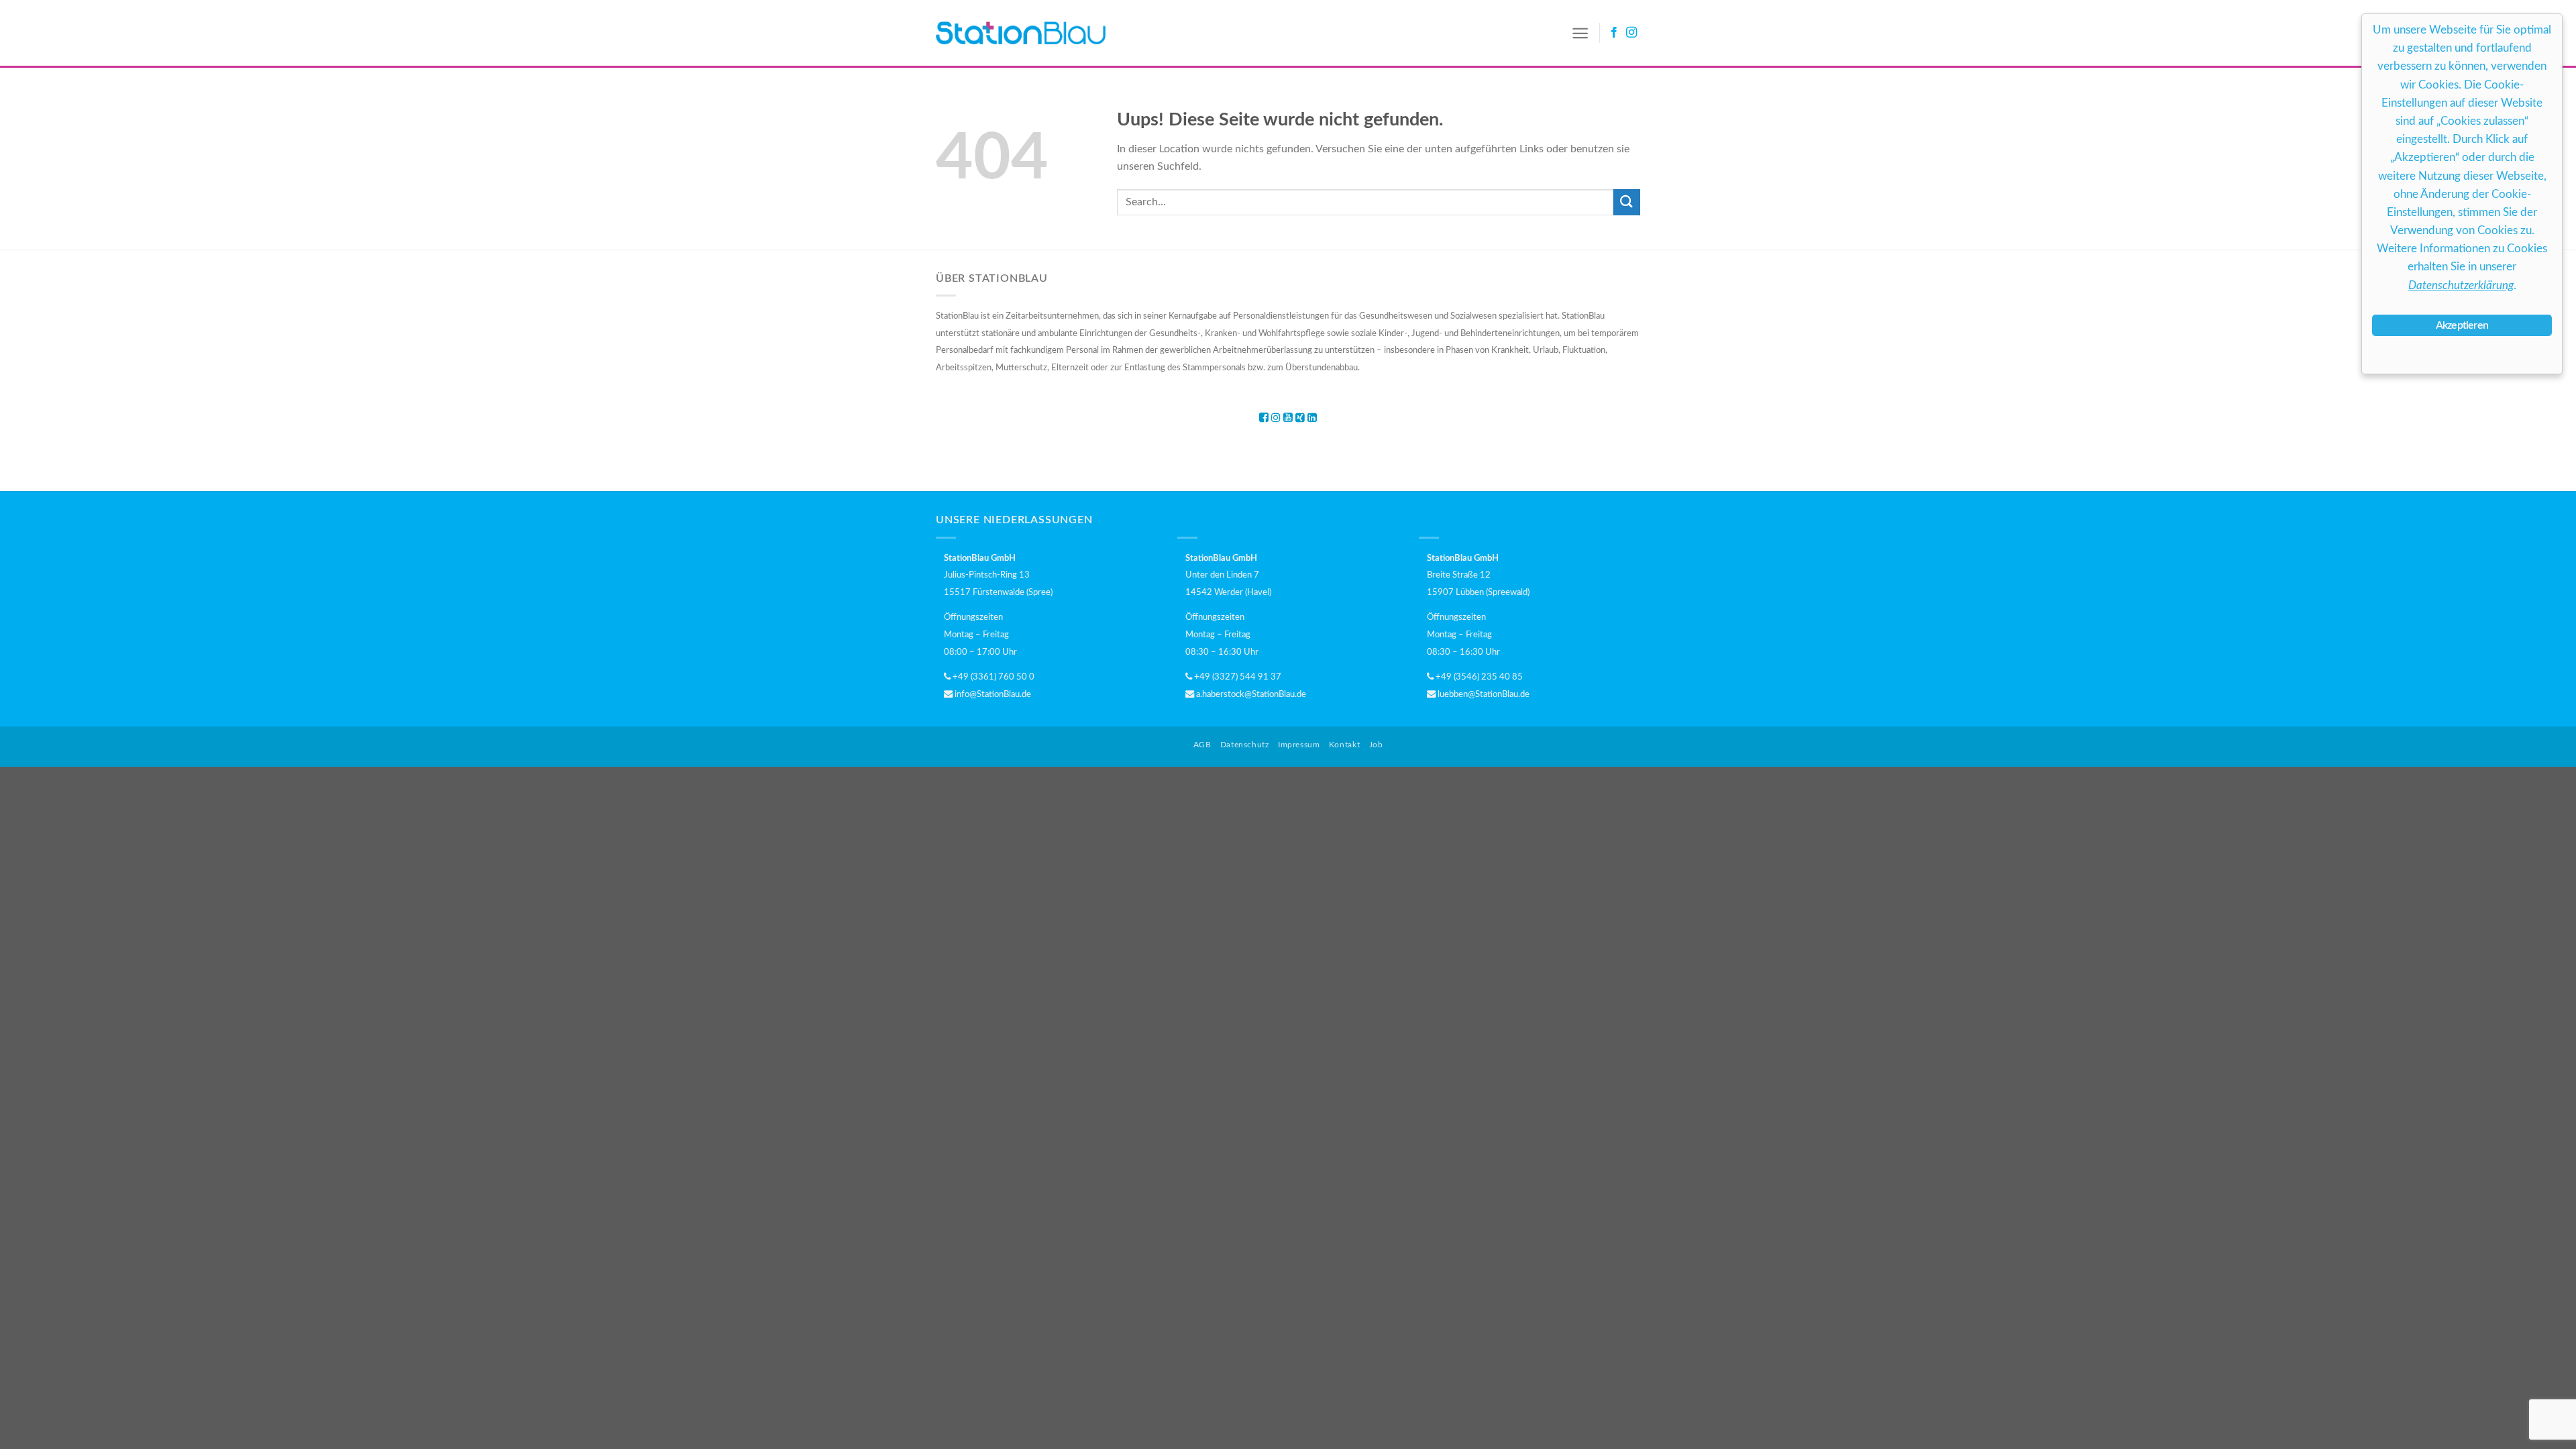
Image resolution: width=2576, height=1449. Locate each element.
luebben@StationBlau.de (1483, 694)
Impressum (1299, 745)
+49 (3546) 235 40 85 (1478, 677)
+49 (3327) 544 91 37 (1237, 677)
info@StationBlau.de (992, 694)
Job (1376, 745)
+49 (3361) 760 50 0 (992, 677)
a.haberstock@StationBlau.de (1250, 694)
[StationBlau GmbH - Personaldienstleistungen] (1021, 33)
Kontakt (1344, 745)
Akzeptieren (2462, 325)
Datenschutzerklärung (2461, 285)
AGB (1202, 745)
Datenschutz (1245, 745)
